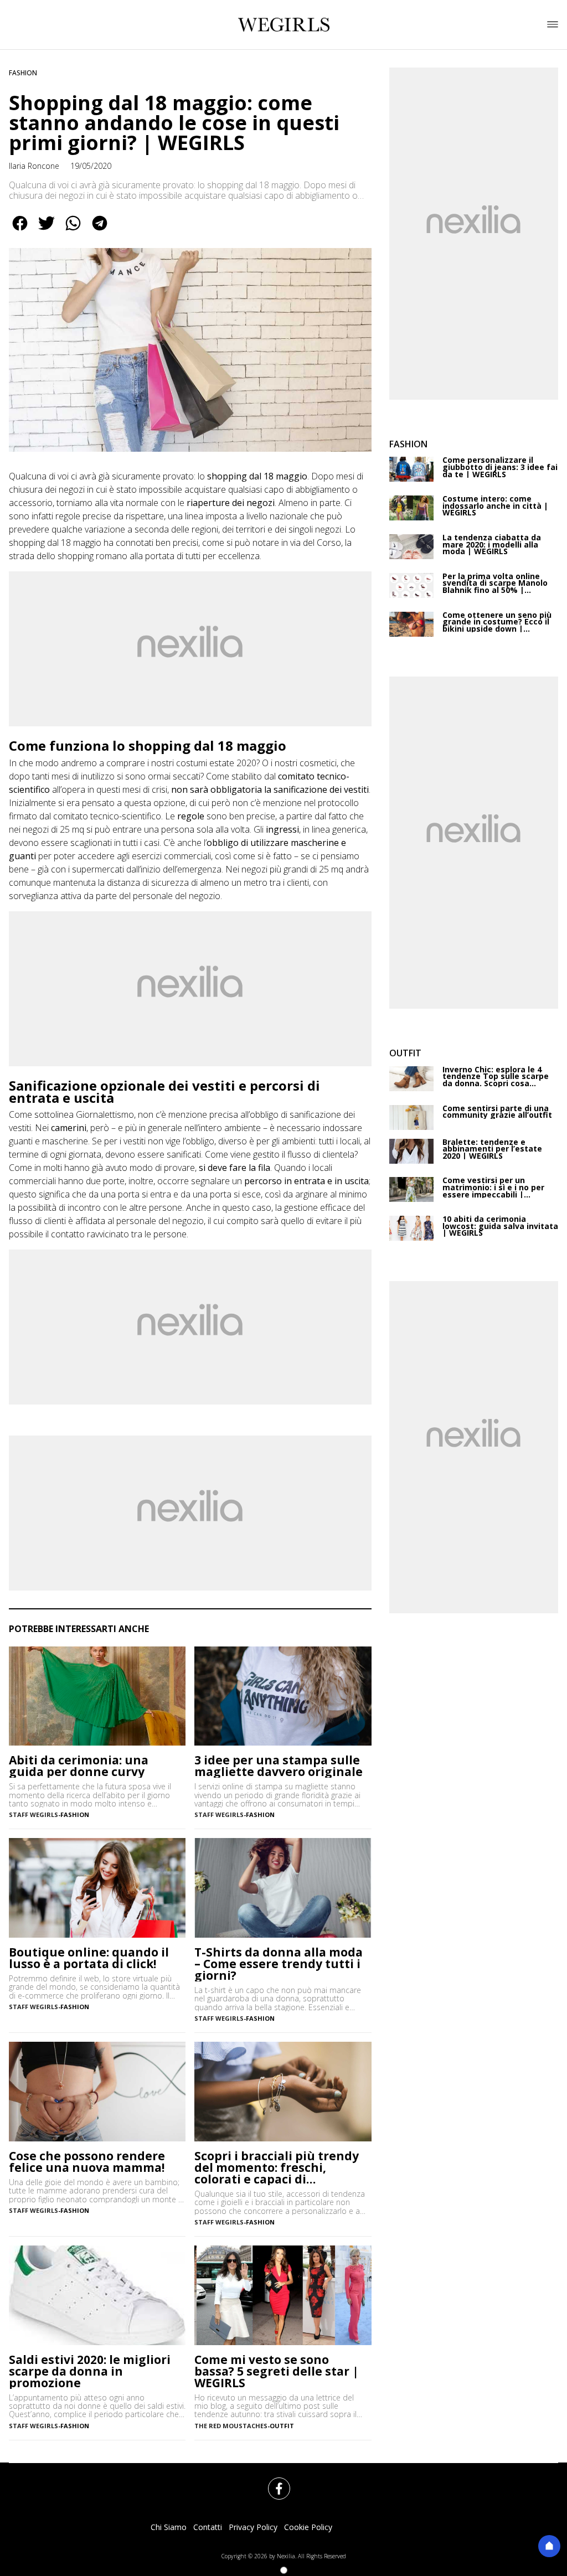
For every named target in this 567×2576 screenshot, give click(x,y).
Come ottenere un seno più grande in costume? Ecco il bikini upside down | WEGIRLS (497, 622)
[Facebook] (272, 2482)
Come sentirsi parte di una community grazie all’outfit (497, 1112)
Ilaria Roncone (34, 166)
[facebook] (20, 231)
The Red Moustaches (231, 2426)
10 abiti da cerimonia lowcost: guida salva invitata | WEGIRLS (500, 1226)
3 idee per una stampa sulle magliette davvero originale (279, 1766)
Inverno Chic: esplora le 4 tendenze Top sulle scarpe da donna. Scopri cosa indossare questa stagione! (498, 1077)
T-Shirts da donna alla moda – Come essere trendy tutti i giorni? (279, 1964)
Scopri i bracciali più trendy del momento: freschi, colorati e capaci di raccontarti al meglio (277, 2168)
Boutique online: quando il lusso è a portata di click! (89, 1958)
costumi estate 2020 (216, 763)
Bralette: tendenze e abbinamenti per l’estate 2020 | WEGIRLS (492, 1149)
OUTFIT (282, 2426)
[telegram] (100, 231)
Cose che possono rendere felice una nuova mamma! (87, 2162)
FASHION (23, 73)
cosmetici (318, 763)
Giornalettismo (105, 1114)
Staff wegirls (33, 1814)
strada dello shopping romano (68, 556)
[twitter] (47, 231)
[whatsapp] (73, 231)
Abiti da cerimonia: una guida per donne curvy (79, 1766)
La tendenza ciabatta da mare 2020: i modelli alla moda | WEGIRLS (492, 545)
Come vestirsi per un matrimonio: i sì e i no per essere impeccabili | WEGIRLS (493, 1188)
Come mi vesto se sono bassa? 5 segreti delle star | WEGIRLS (277, 2371)
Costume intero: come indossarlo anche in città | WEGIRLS (495, 506)
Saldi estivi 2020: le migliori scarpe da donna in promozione (90, 2371)
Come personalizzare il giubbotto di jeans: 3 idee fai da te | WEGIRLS (500, 467)
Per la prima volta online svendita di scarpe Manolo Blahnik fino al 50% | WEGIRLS (495, 584)
